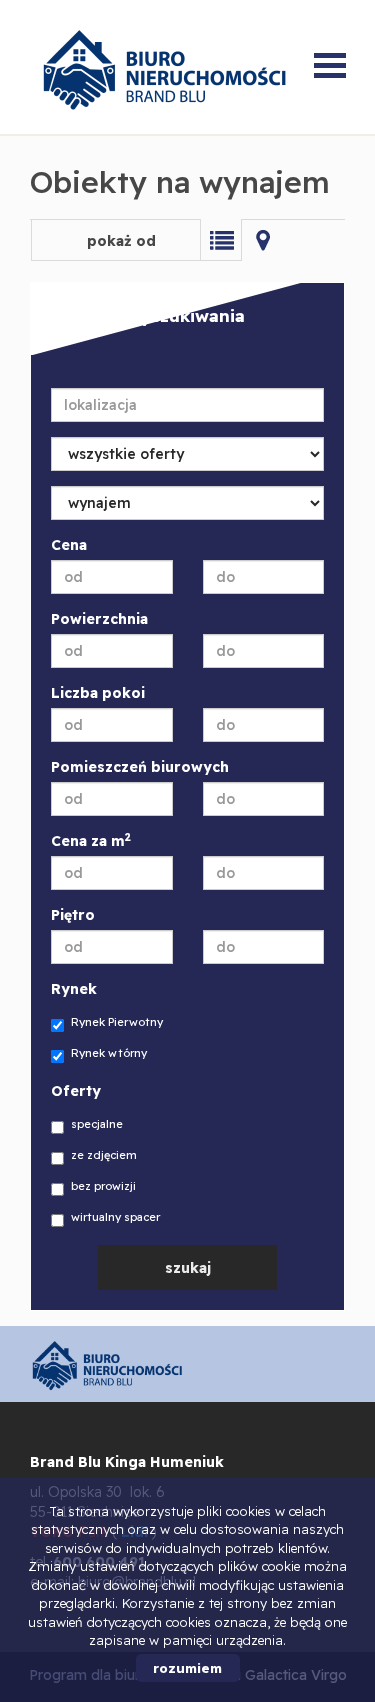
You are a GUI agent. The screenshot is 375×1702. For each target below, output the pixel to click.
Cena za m (91, 840)
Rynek (74, 989)
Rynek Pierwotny (117, 1022)
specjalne (97, 1124)
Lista (221, 240)
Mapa (263, 240)
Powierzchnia (99, 619)
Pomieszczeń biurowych (140, 767)
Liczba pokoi (98, 693)
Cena (69, 545)
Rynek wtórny (109, 1053)
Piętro (73, 915)
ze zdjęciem (104, 1155)
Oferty (76, 1091)
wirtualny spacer (115, 1217)
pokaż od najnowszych (116, 246)
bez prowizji (103, 1186)
